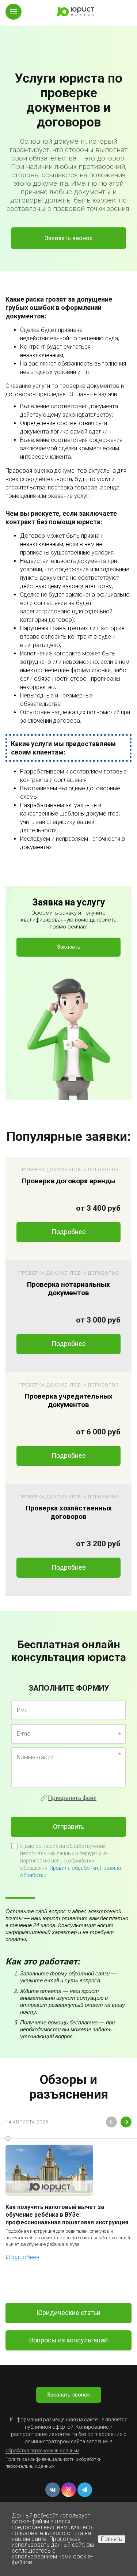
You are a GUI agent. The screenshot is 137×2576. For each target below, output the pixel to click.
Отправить (69, 1826)
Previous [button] (111, 2122)
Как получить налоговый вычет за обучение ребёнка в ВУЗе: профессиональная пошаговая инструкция (67, 2215)
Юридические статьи (68, 2313)
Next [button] (126, 2122)
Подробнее (69, 1232)
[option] (68, 136)
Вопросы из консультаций (68, 2340)
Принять (112, 2539)
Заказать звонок (69, 238)
